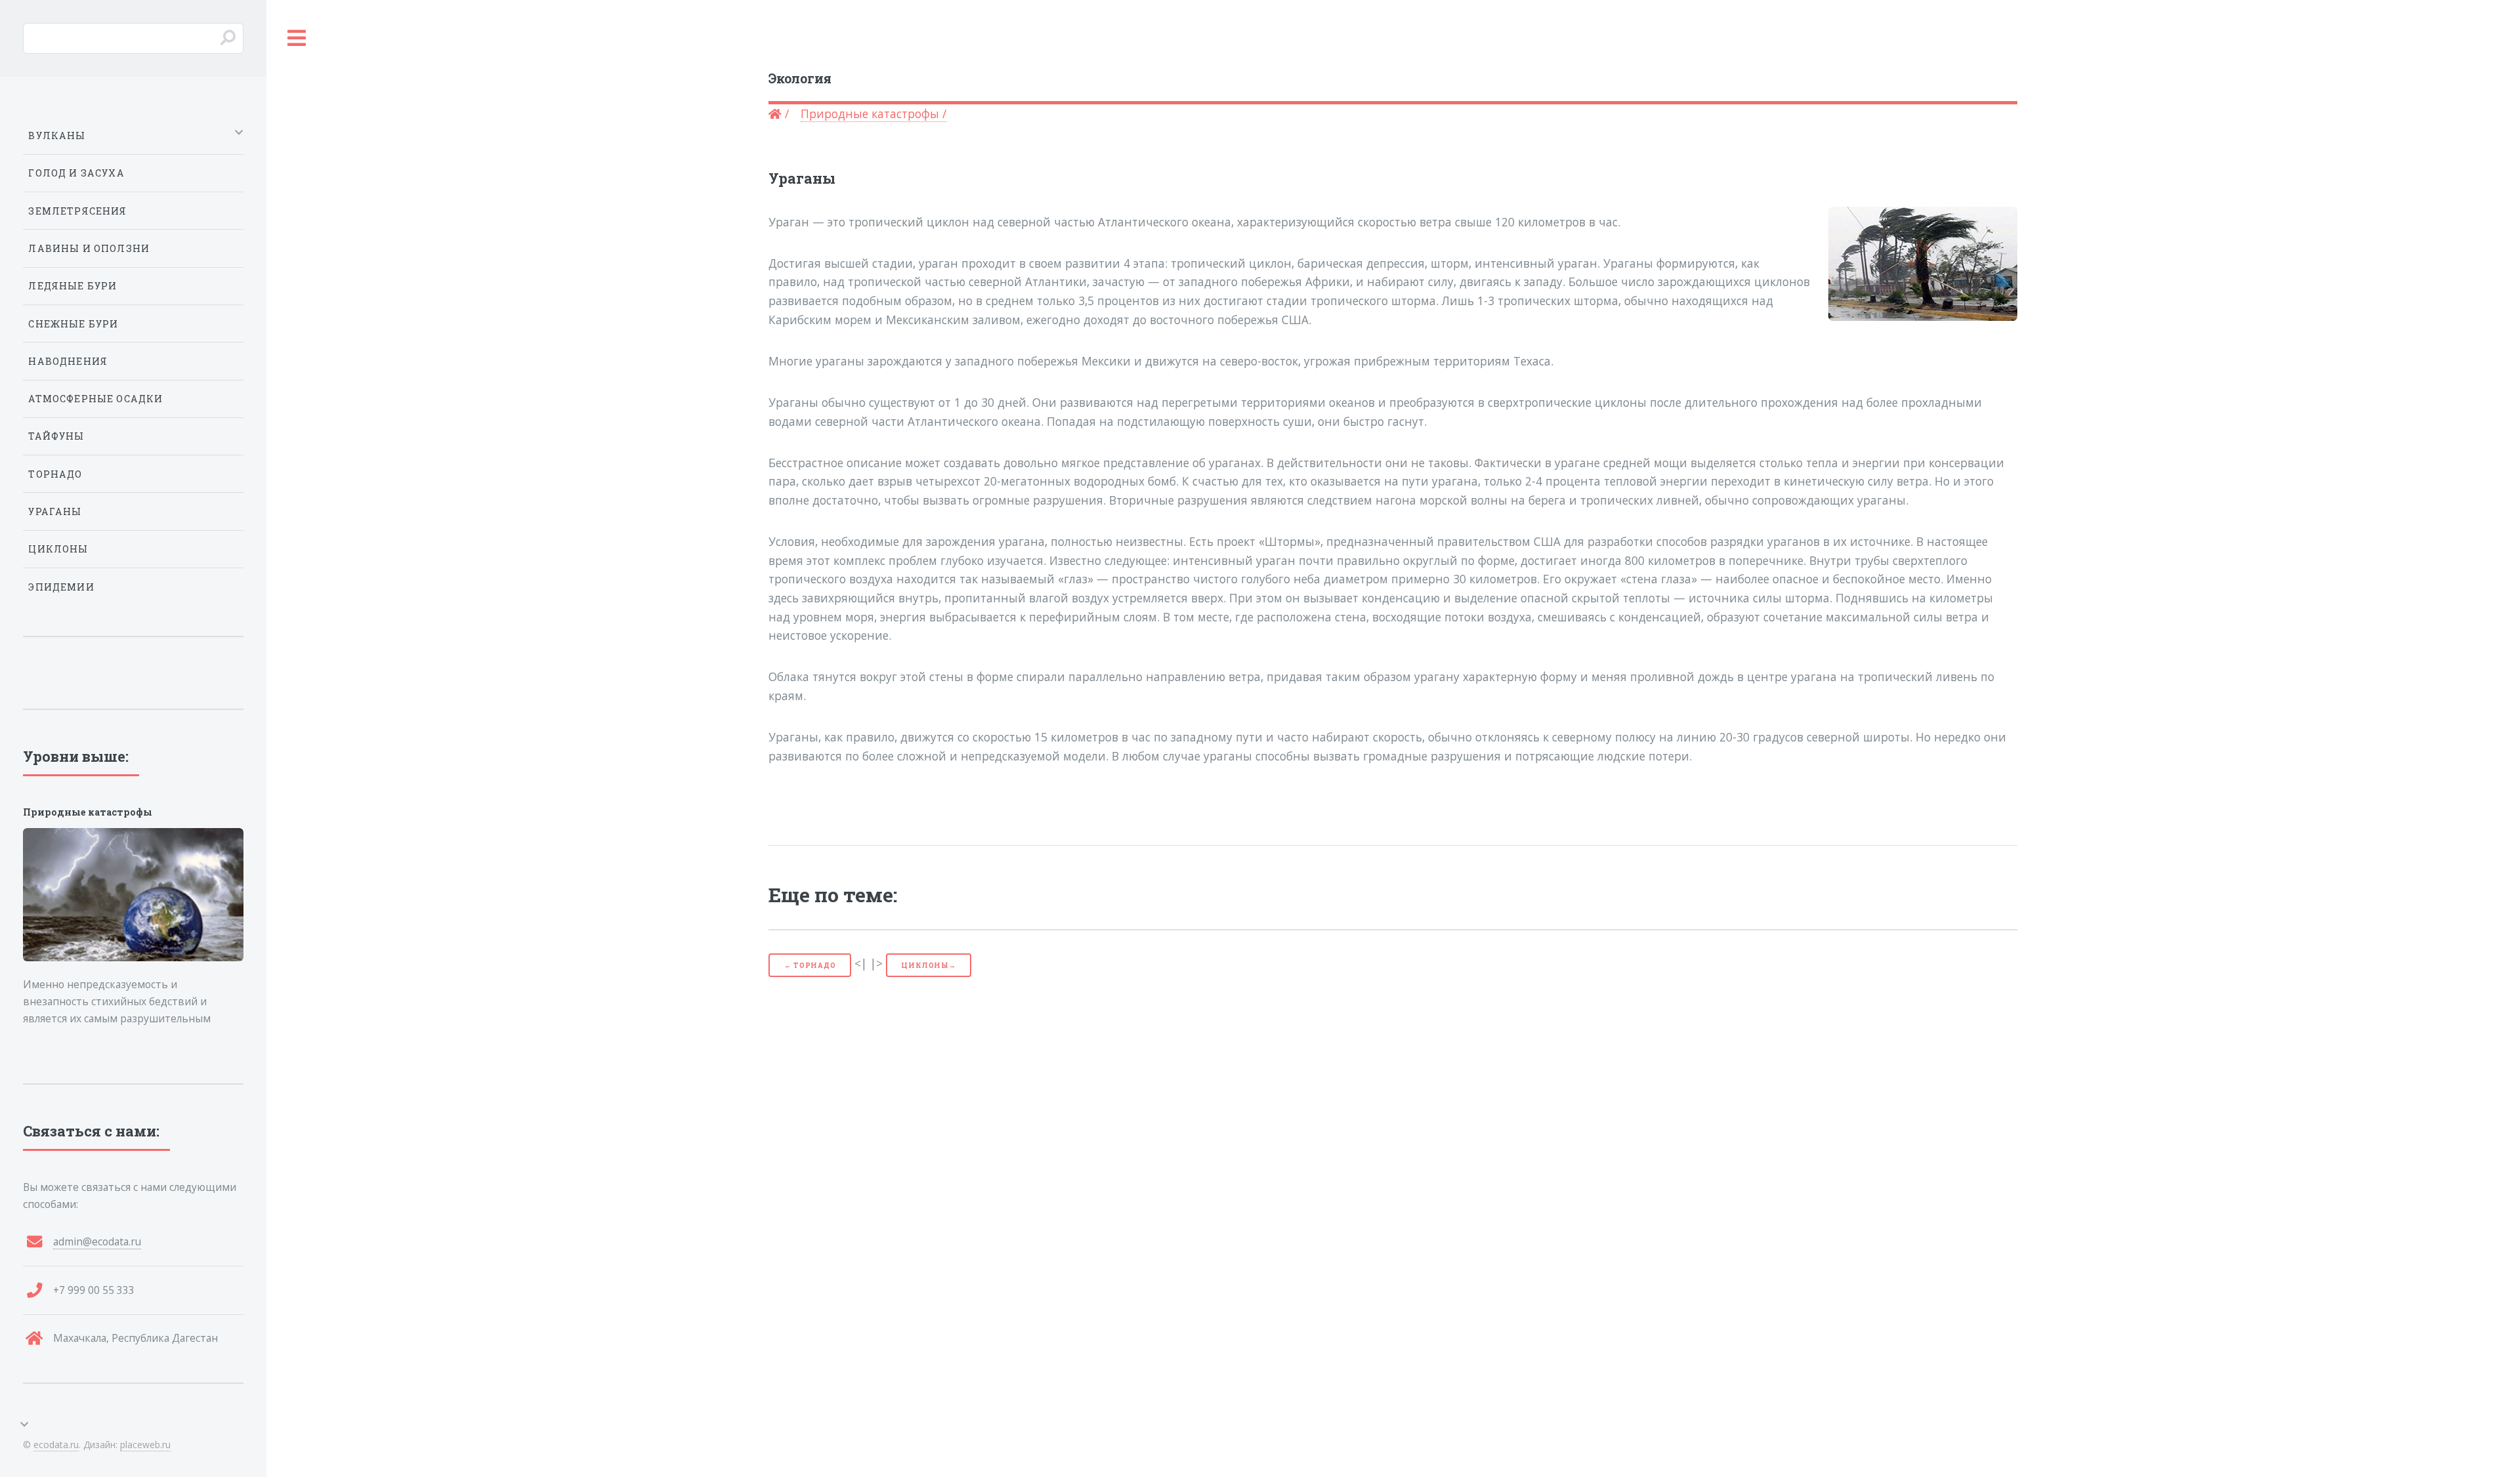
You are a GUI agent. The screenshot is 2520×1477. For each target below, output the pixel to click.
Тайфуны (56, 436)
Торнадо (55, 474)
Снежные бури (73, 324)
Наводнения (68, 361)
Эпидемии (61, 587)
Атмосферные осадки (95, 399)
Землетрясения (77, 211)
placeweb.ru (145, 1445)
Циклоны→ (928, 965)
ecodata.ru (56, 1445)
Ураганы (55, 511)
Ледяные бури (73, 286)
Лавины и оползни (89, 248)
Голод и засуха (76, 173)
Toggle (297, 38)
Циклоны (58, 549)
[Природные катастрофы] (133, 895)
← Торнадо (810, 965)
